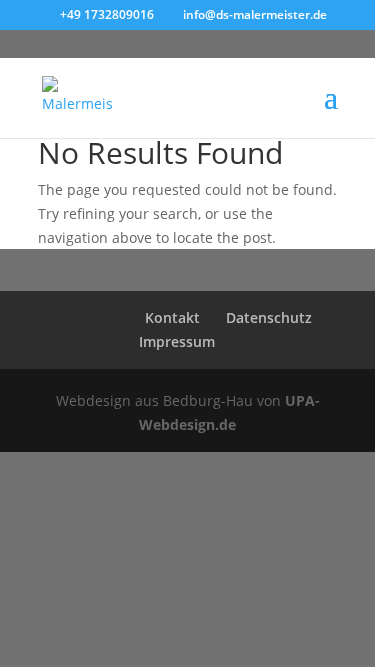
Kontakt (172, 317)
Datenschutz (269, 317)
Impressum (177, 341)
